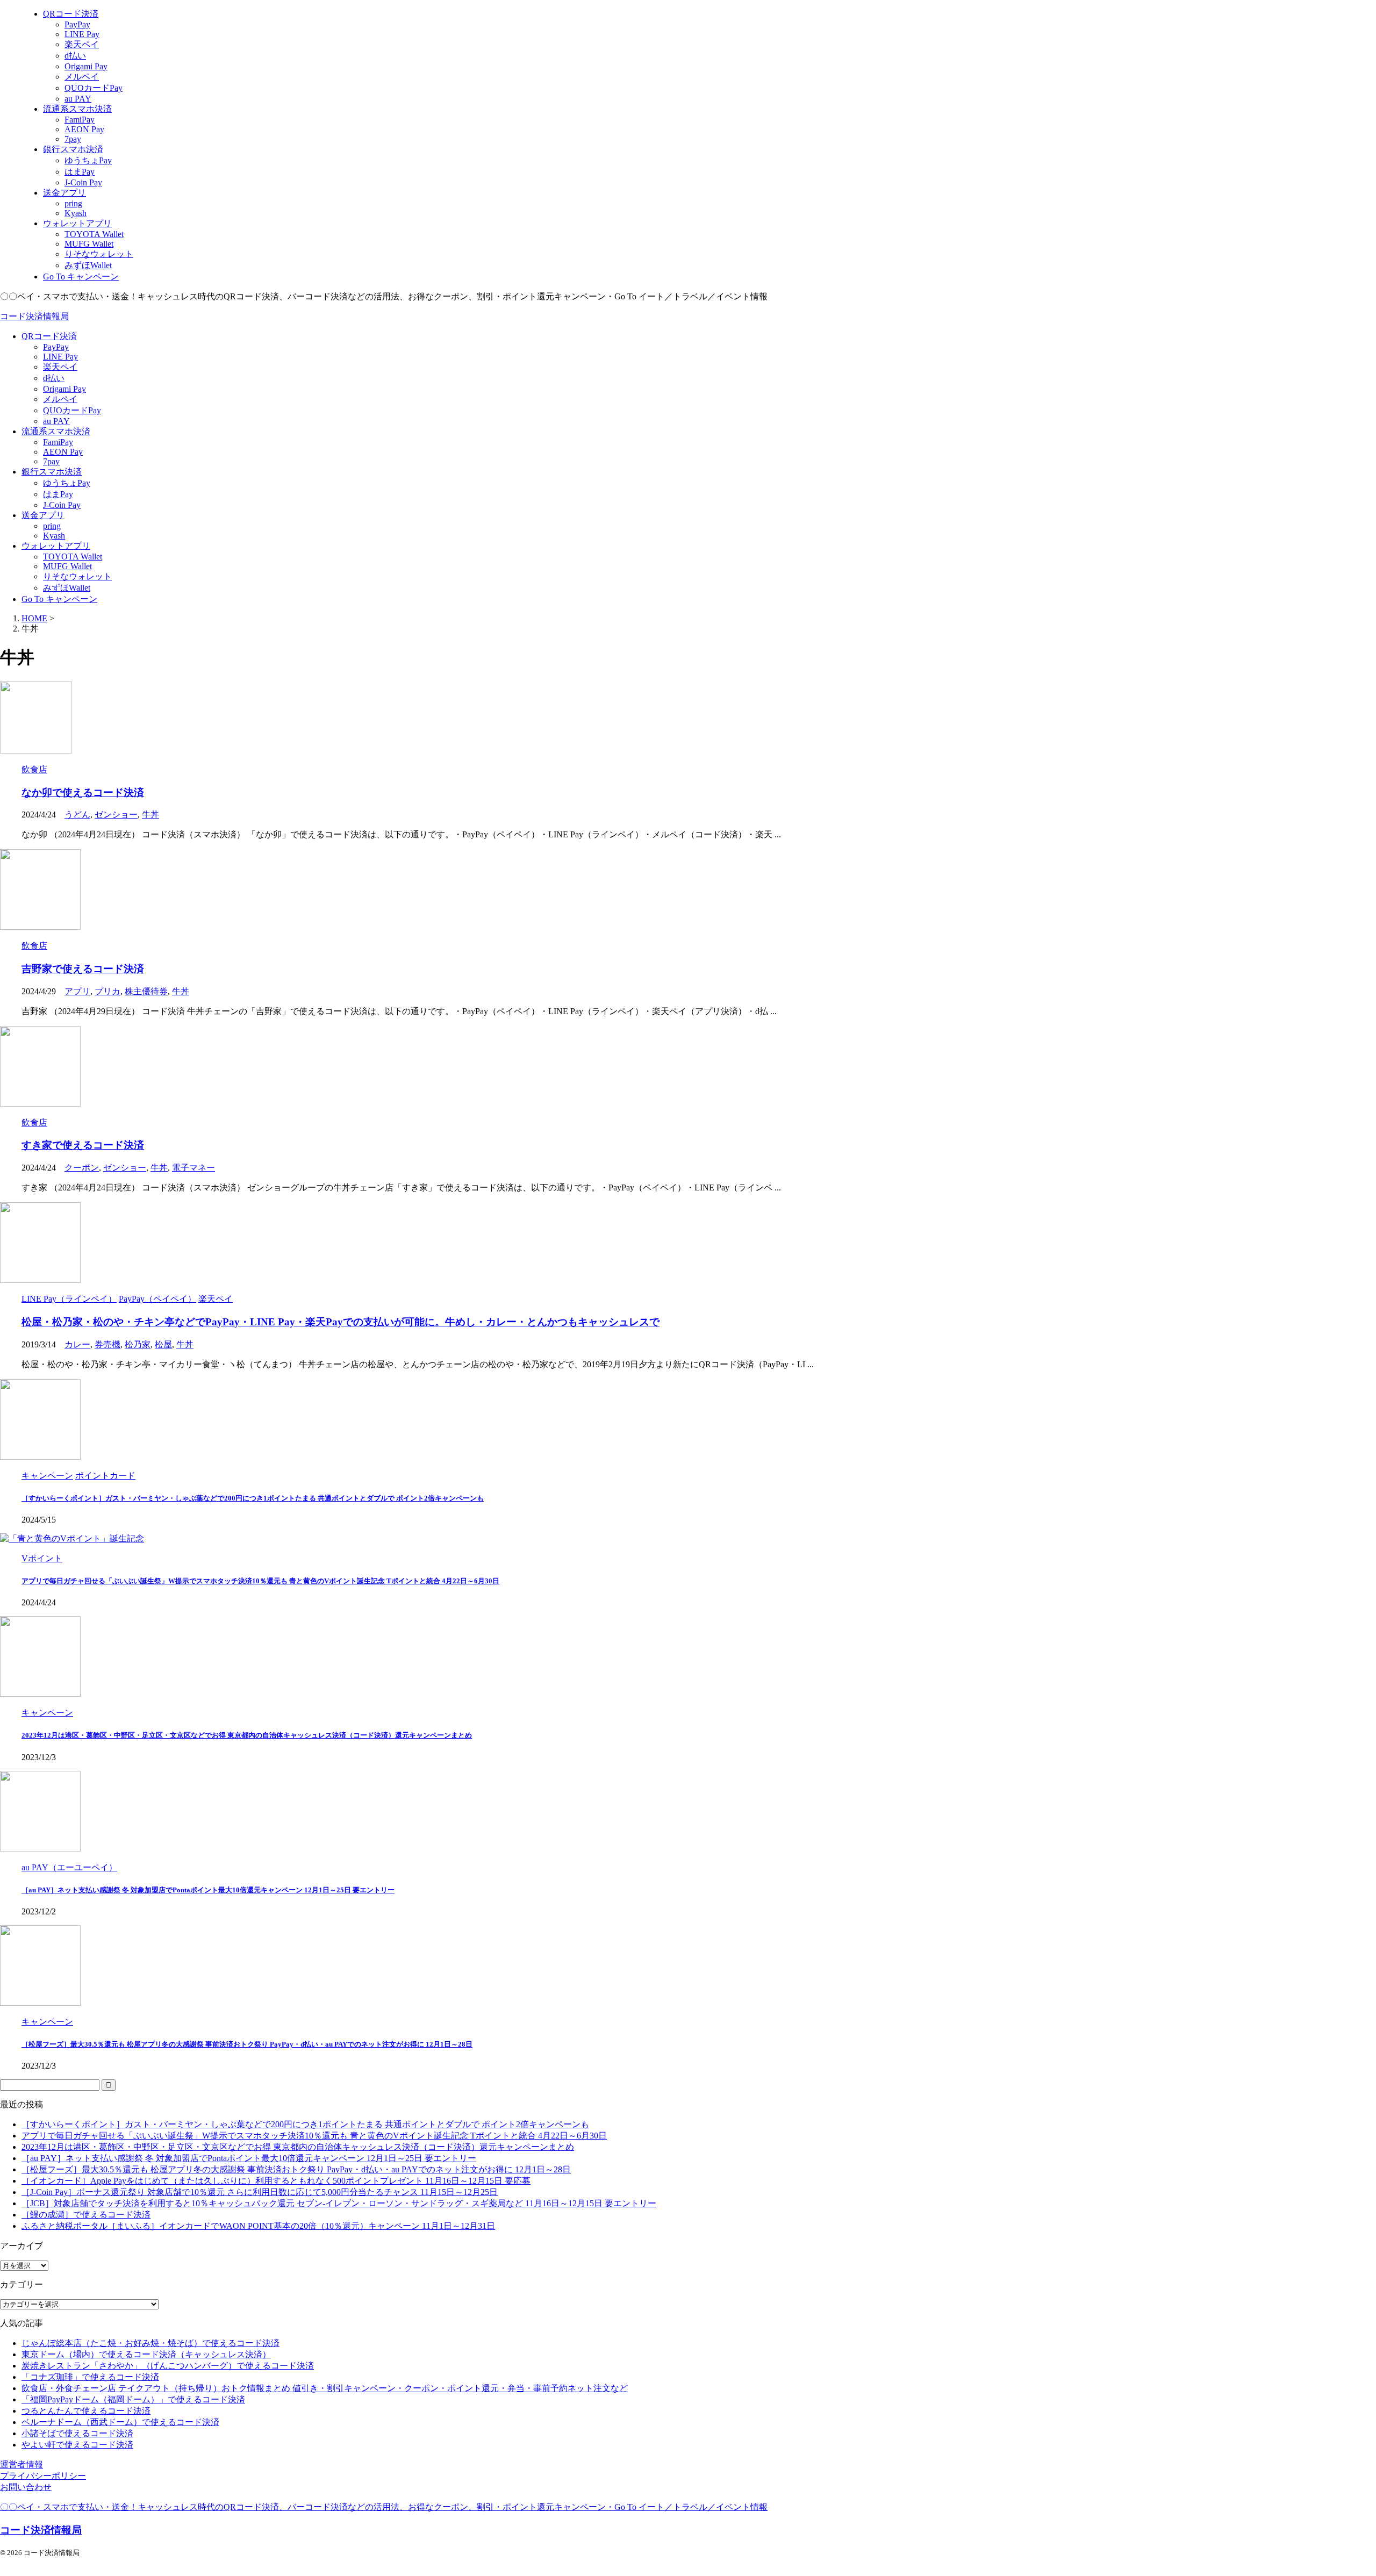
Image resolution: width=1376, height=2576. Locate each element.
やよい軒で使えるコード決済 (77, 2445)
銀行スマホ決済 (52, 472)
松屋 (163, 1344)
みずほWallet (67, 588)
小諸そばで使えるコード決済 (77, 2433)
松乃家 (138, 1344)
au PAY (56, 421)
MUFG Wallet (67, 566)
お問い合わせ (26, 2487)
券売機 (107, 1344)
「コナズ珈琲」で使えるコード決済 (90, 2377)
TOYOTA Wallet (73, 557)
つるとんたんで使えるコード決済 (86, 2411)
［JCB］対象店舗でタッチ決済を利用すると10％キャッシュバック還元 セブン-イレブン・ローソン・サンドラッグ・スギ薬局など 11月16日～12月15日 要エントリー (339, 2203)
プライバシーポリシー (43, 2476)
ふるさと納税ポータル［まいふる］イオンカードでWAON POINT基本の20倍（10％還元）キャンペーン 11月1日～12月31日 (258, 2226)
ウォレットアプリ (56, 546)
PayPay (56, 347)
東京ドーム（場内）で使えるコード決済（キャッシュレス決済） (146, 2354)
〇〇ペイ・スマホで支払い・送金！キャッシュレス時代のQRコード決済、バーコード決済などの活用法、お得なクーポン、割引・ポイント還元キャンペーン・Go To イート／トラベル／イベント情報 (384, 2507)
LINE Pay (60, 357)
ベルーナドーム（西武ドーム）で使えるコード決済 (120, 2422)
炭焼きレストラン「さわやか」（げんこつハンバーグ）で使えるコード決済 (168, 2366)
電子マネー (193, 1168)
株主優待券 (146, 991)
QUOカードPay (72, 410)
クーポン (82, 1168)
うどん (77, 815)
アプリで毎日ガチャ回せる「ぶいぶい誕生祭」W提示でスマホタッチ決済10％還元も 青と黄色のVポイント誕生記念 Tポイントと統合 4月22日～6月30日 (260, 1581)
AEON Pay (63, 452)
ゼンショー (116, 815)
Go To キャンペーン (59, 599)
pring (52, 526)
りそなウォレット (77, 576)
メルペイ (60, 399)
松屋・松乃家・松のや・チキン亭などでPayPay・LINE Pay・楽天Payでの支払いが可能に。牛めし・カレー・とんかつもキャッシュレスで (341, 1322)
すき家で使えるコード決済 (83, 1145)
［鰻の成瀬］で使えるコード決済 (86, 2215)
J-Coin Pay (62, 505)
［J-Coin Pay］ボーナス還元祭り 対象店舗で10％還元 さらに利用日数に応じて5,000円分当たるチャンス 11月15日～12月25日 (260, 2192)
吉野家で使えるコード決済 (83, 969)
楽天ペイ (60, 367)
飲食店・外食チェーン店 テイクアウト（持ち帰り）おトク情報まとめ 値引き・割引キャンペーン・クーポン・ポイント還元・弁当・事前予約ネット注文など (325, 2388)
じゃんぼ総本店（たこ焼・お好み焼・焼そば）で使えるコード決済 (150, 2343)
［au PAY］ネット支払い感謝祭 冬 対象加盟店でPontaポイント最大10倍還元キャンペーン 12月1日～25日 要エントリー (208, 1890)
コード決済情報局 (34, 316)
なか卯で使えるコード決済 (83, 792)
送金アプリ (43, 515)
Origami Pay (64, 389)
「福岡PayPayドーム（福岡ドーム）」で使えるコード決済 (133, 2399)
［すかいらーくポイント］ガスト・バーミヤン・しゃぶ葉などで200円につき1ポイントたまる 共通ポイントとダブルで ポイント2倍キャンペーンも (253, 1498)
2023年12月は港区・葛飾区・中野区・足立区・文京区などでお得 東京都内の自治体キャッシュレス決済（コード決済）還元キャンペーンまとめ (247, 1735)
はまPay (58, 494)
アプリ (77, 991)
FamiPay (58, 442)
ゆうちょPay (67, 483)
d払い (54, 378)
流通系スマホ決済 (56, 431)
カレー (77, 1344)
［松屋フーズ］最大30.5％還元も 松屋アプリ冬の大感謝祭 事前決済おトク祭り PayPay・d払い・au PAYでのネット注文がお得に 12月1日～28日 (247, 2044)
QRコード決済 (49, 336)
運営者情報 (21, 2464)
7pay (51, 461)
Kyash (54, 536)
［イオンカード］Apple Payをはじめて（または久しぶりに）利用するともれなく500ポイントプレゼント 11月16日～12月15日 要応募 (276, 2181)
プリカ (107, 991)
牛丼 (150, 815)
